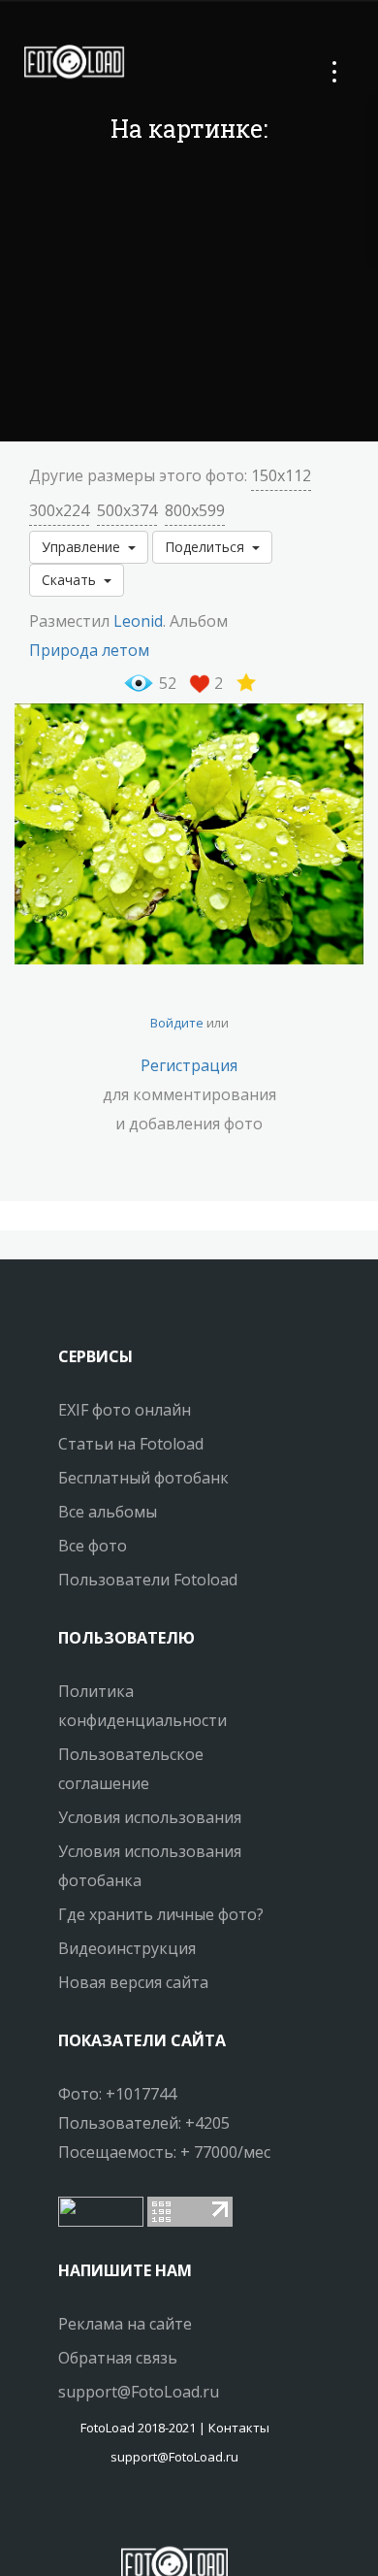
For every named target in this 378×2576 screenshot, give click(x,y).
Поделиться (208, 547)
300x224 (59, 510)
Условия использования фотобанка (150, 1866)
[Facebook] (157, 2513)
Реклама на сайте (125, 2324)
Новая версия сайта (133, 1982)
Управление (85, 547)
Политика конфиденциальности (142, 1706)
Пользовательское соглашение (131, 1769)
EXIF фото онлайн (125, 1410)
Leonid (138, 621)
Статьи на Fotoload (131, 1444)
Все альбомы (108, 1512)
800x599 (195, 510)
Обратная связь (118, 2358)
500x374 (127, 510)
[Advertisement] (189, 296)
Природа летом (89, 650)
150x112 (281, 475)
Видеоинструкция (127, 1948)
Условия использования (150, 1817)
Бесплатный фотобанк (143, 1478)
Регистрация (189, 1065)
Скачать (73, 580)
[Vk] (192, 2513)
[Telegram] (174, 2513)
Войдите (177, 1023)
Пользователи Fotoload (148, 1580)
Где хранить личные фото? (161, 1914)
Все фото (93, 1546)
